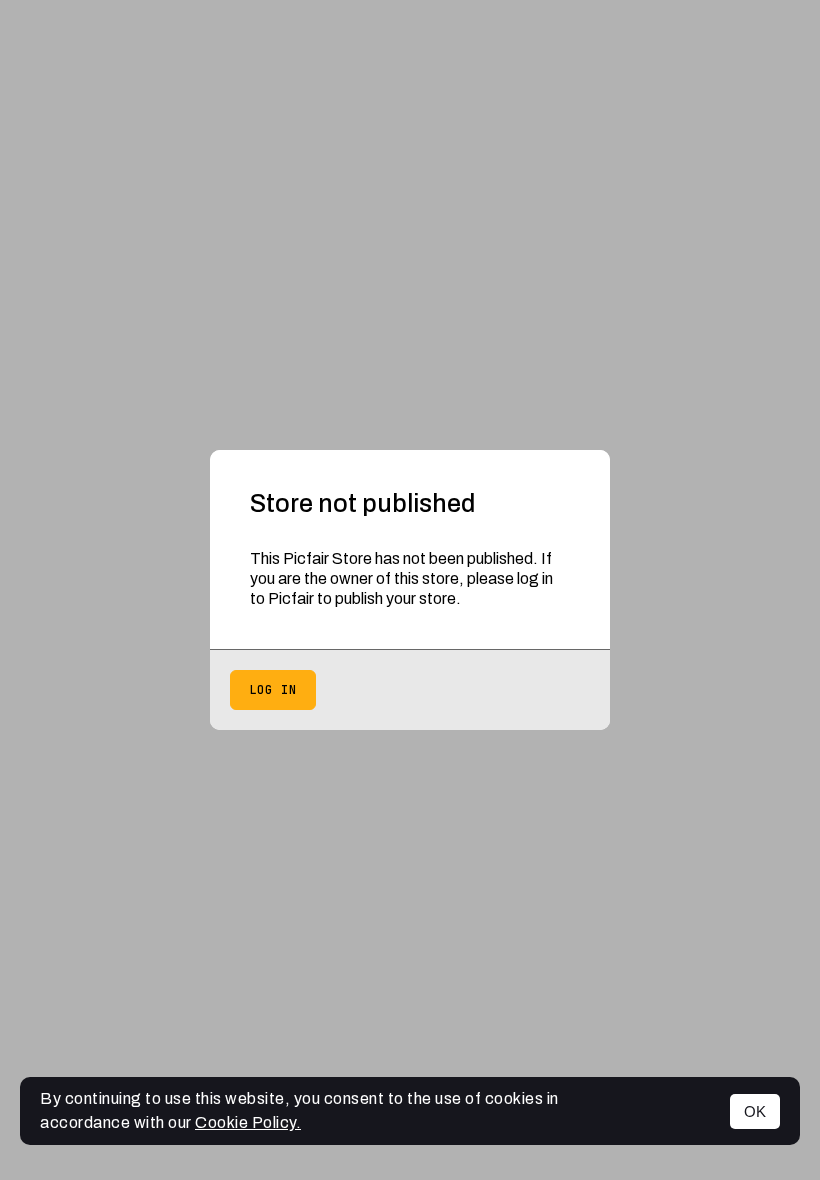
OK (755, 1111)
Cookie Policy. (248, 1122)
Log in (273, 690)
